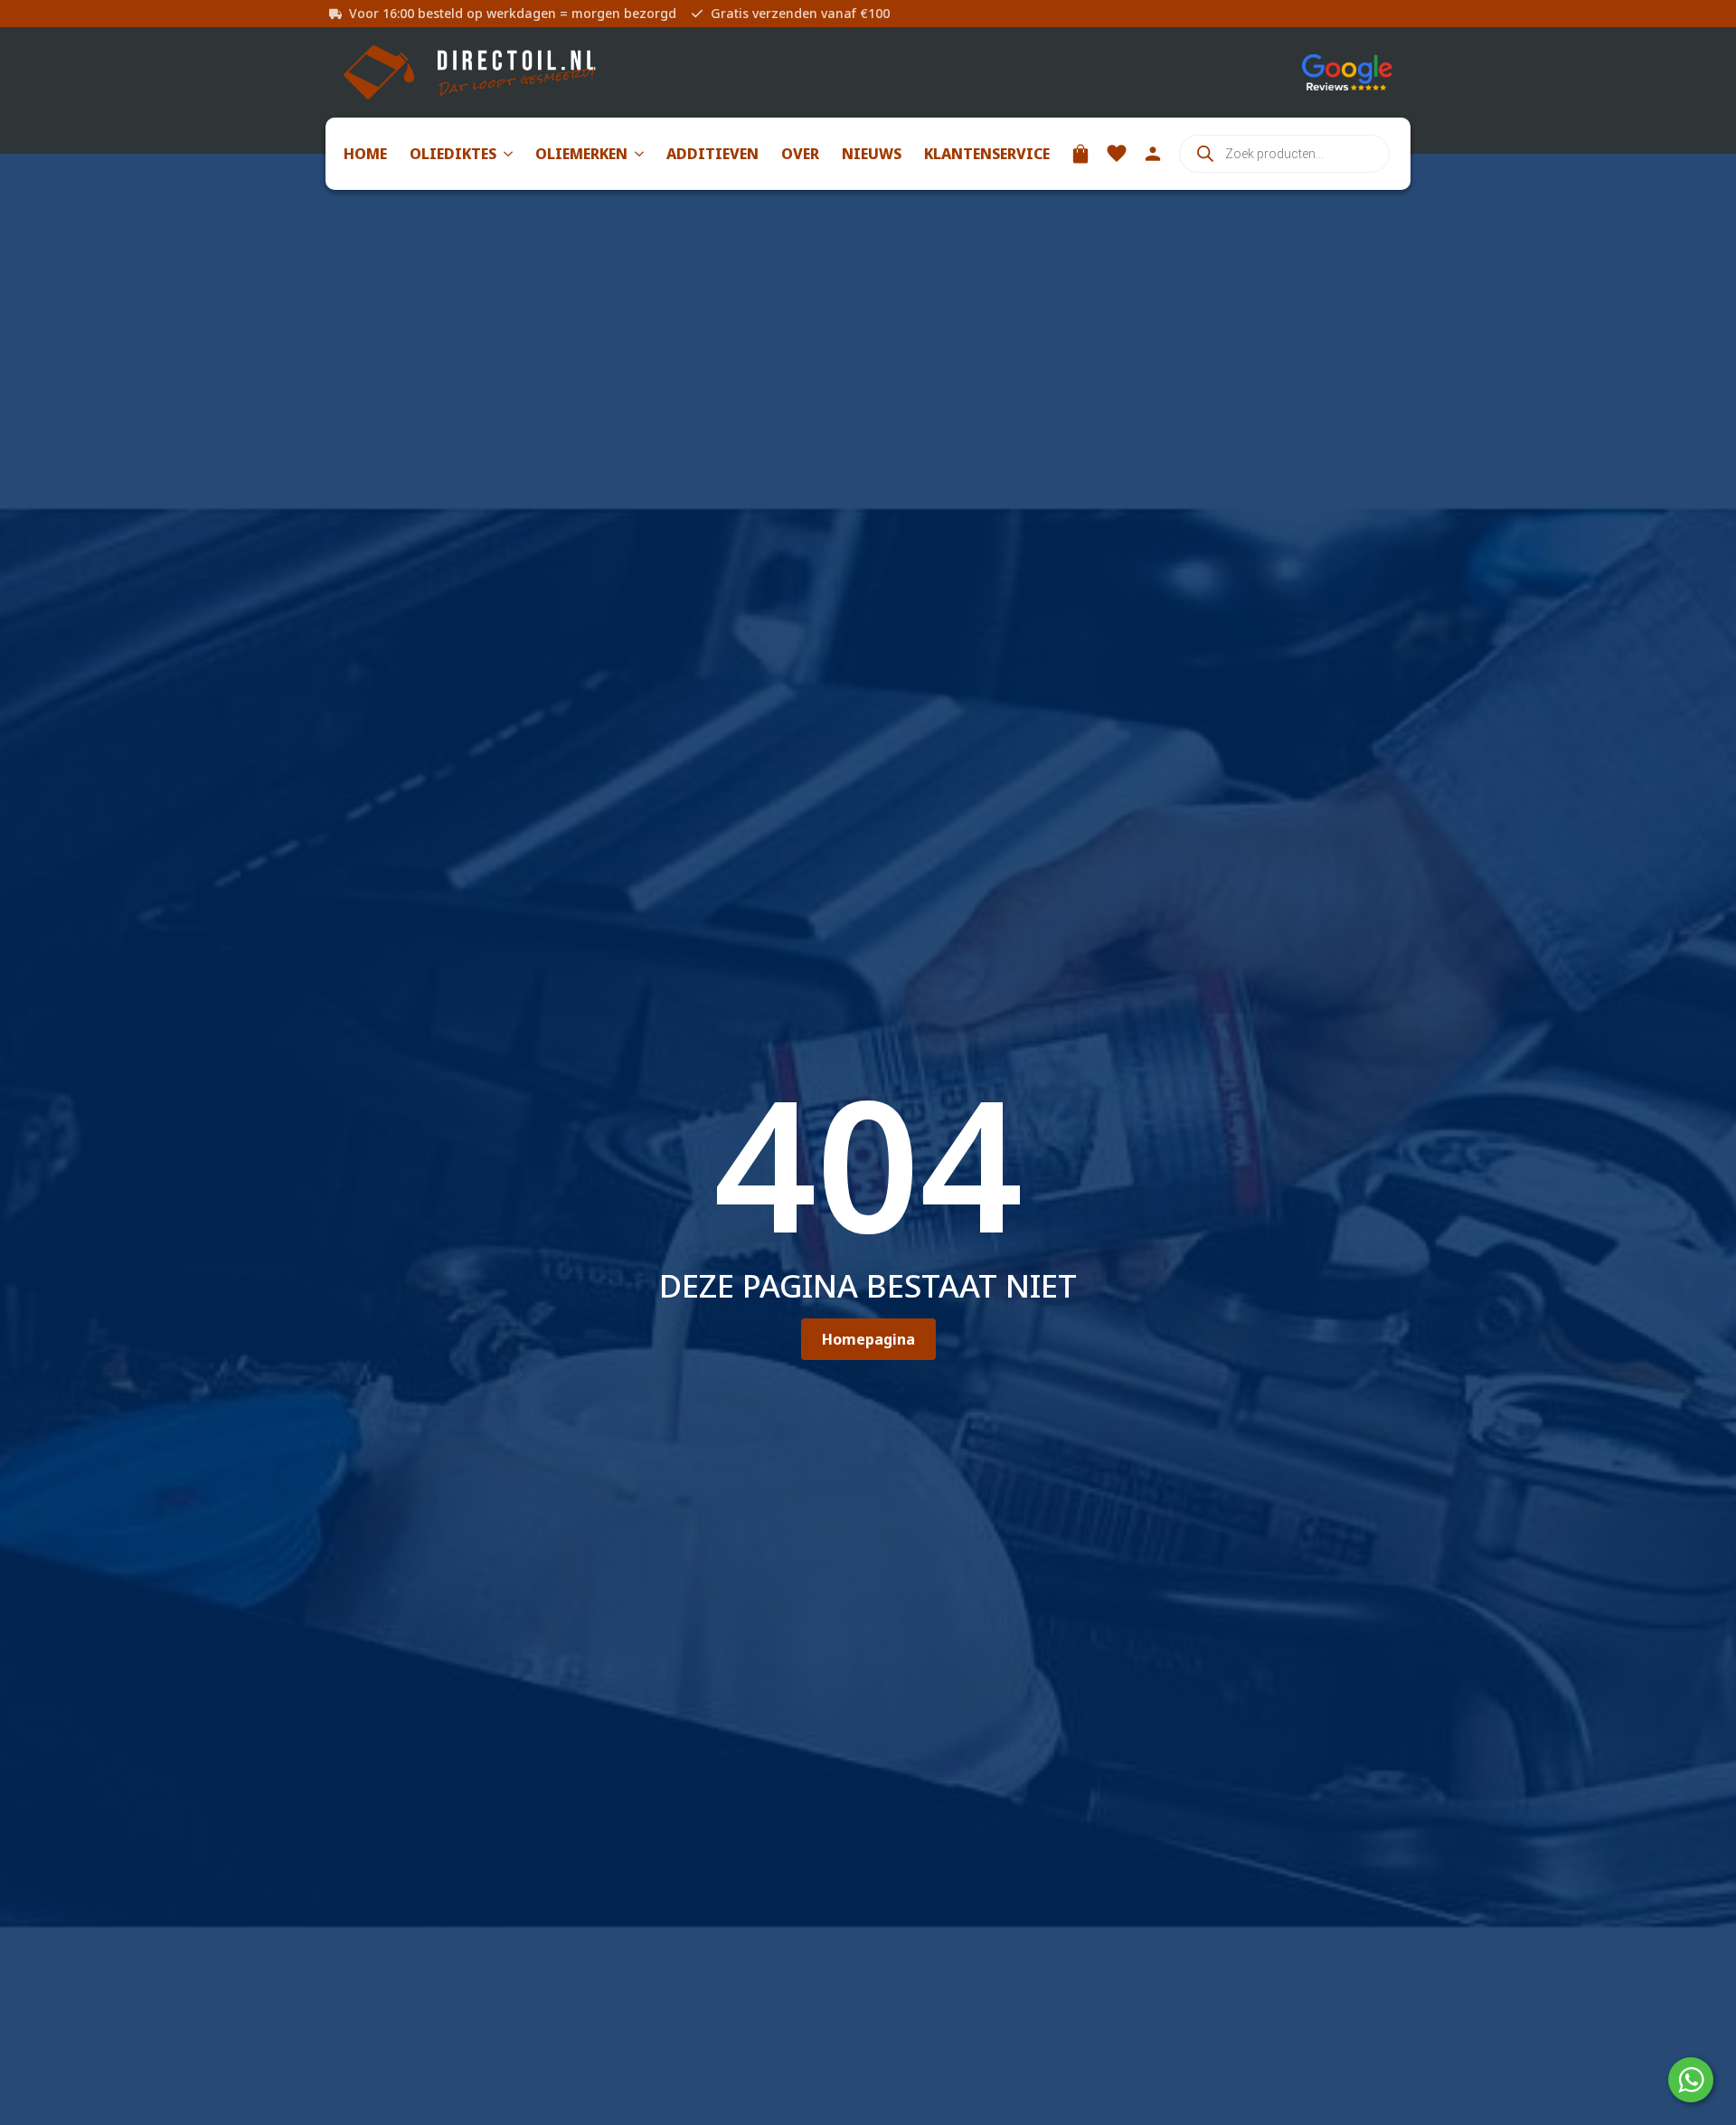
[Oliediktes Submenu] (505, 154)
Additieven (712, 154)
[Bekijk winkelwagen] (1080, 154)
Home (365, 154)
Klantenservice (987, 154)
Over (800, 154)
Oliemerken (581, 154)
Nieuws (872, 154)
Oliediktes (453, 154)
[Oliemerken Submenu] (636, 154)
